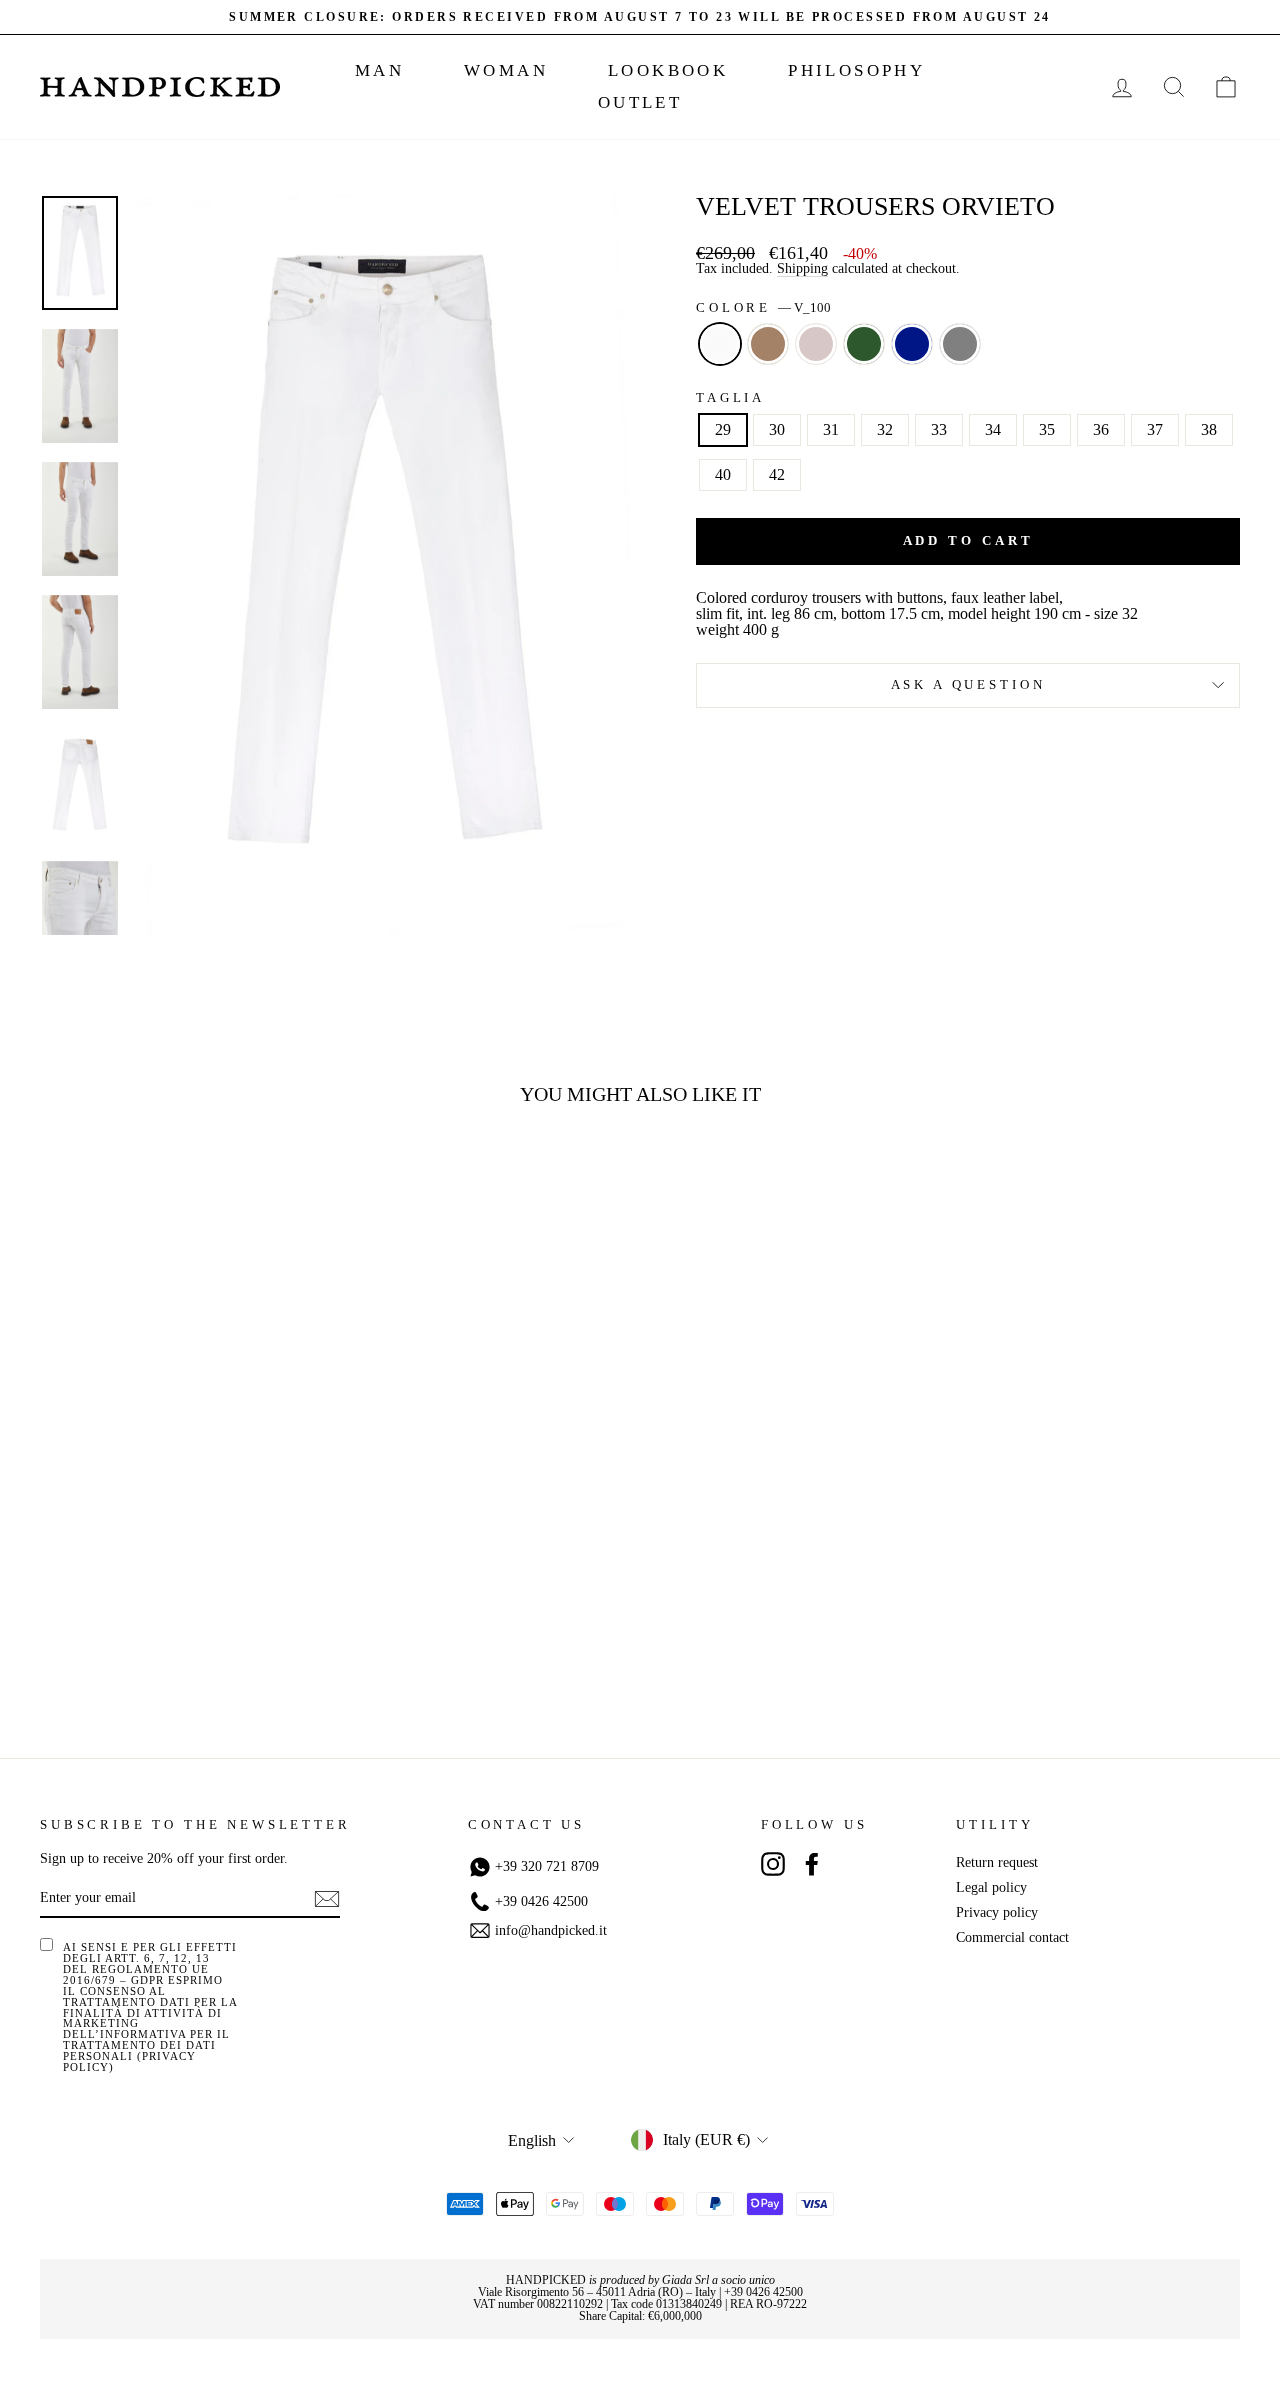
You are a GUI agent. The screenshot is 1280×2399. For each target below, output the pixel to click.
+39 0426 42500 (541, 1902)
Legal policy (991, 1887)
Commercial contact (1012, 1937)
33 (939, 429)
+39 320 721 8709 (547, 1867)
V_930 (960, 344)
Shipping (802, 269)
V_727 (864, 344)
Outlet (640, 102)
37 (1155, 429)
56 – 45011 (599, 2292)
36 (1101, 429)
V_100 (720, 344)
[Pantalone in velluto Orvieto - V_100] (114, 1639)
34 (993, 429)
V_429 (768, 344)
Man (379, 70)
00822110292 (570, 2304)
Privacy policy (997, 1912)
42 (777, 474)
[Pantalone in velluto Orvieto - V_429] (141, 1639)
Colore (763, 308)
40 (723, 474)
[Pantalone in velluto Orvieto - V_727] (195, 1639)
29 (723, 429)
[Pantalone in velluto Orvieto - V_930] (249, 1639)
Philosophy (856, 70)
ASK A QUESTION (968, 685)
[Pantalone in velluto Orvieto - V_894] (222, 1639)
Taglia (730, 398)
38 (1209, 429)
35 (1047, 429)
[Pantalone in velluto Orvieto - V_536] (168, 1639)
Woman (506, 70)
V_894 (912, 344)
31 (831, 429)
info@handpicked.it (551, 1931)
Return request (997, 1862)
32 (885, 429)
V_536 (816, 344)
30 (777, 429)
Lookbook (668, 70)
